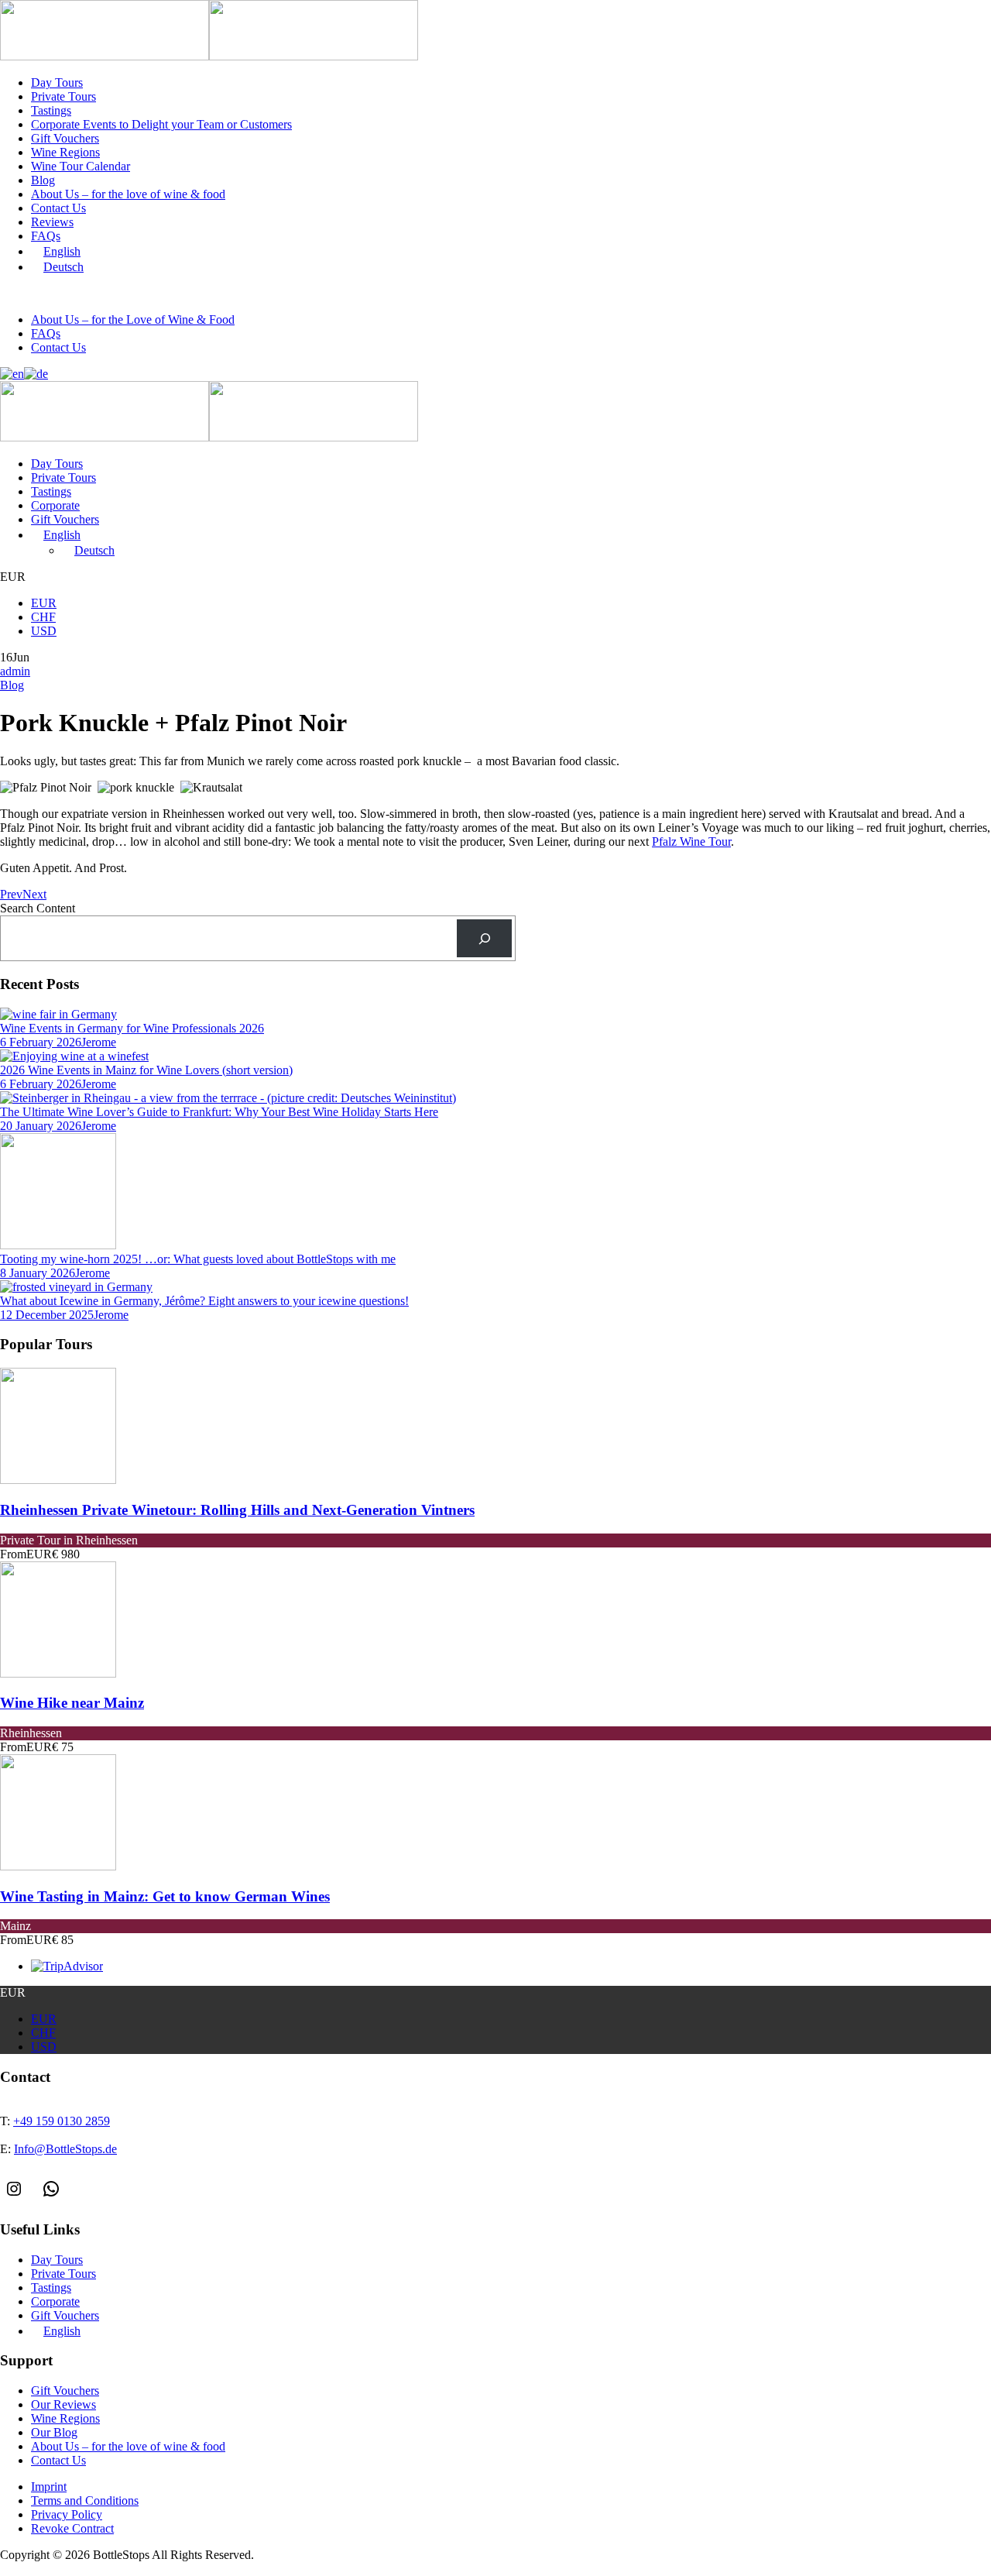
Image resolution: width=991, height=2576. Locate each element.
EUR (44, 603)
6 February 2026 (41, 1042)
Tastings (51, 110)
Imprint (49, 2487)
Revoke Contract (72, 2528)
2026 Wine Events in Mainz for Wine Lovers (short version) (146, 1070)
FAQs (46, 236)
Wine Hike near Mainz (72, 1703)
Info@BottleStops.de (197, 294)
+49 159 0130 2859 (74, 294)
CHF (43, 617)
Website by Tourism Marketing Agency (72, 2570)
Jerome (99, 1042)
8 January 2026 (38, 1273)
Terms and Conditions (85, 2500)
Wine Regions (65, 152)
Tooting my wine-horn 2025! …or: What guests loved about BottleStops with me (198, 1259)
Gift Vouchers (65, 138)
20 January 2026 (41, 1126)
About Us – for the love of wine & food (128, 194)
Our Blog (54, 2432)
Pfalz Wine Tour (691, 841)
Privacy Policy (67, 2514)
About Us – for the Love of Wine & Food (133, 319)
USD (44, 631)
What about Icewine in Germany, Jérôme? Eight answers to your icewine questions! (204, 1301)
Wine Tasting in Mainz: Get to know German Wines (165, 1896)
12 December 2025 (47, 1315)
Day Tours (57, 82)
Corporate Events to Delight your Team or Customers (161, 124)
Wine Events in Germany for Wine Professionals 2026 (132, 1028)
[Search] (484, 938)
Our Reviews (63, 2404)
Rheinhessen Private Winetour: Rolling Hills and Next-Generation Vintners (237, 1510)
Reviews (52, 222)
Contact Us (58, 208)
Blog (43, 180)
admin (15, 671)
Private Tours (63, 96)
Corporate (55, 505)
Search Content (38, 908)
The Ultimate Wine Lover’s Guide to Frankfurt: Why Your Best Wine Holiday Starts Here (219, 1112)
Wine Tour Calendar (81, 166)
